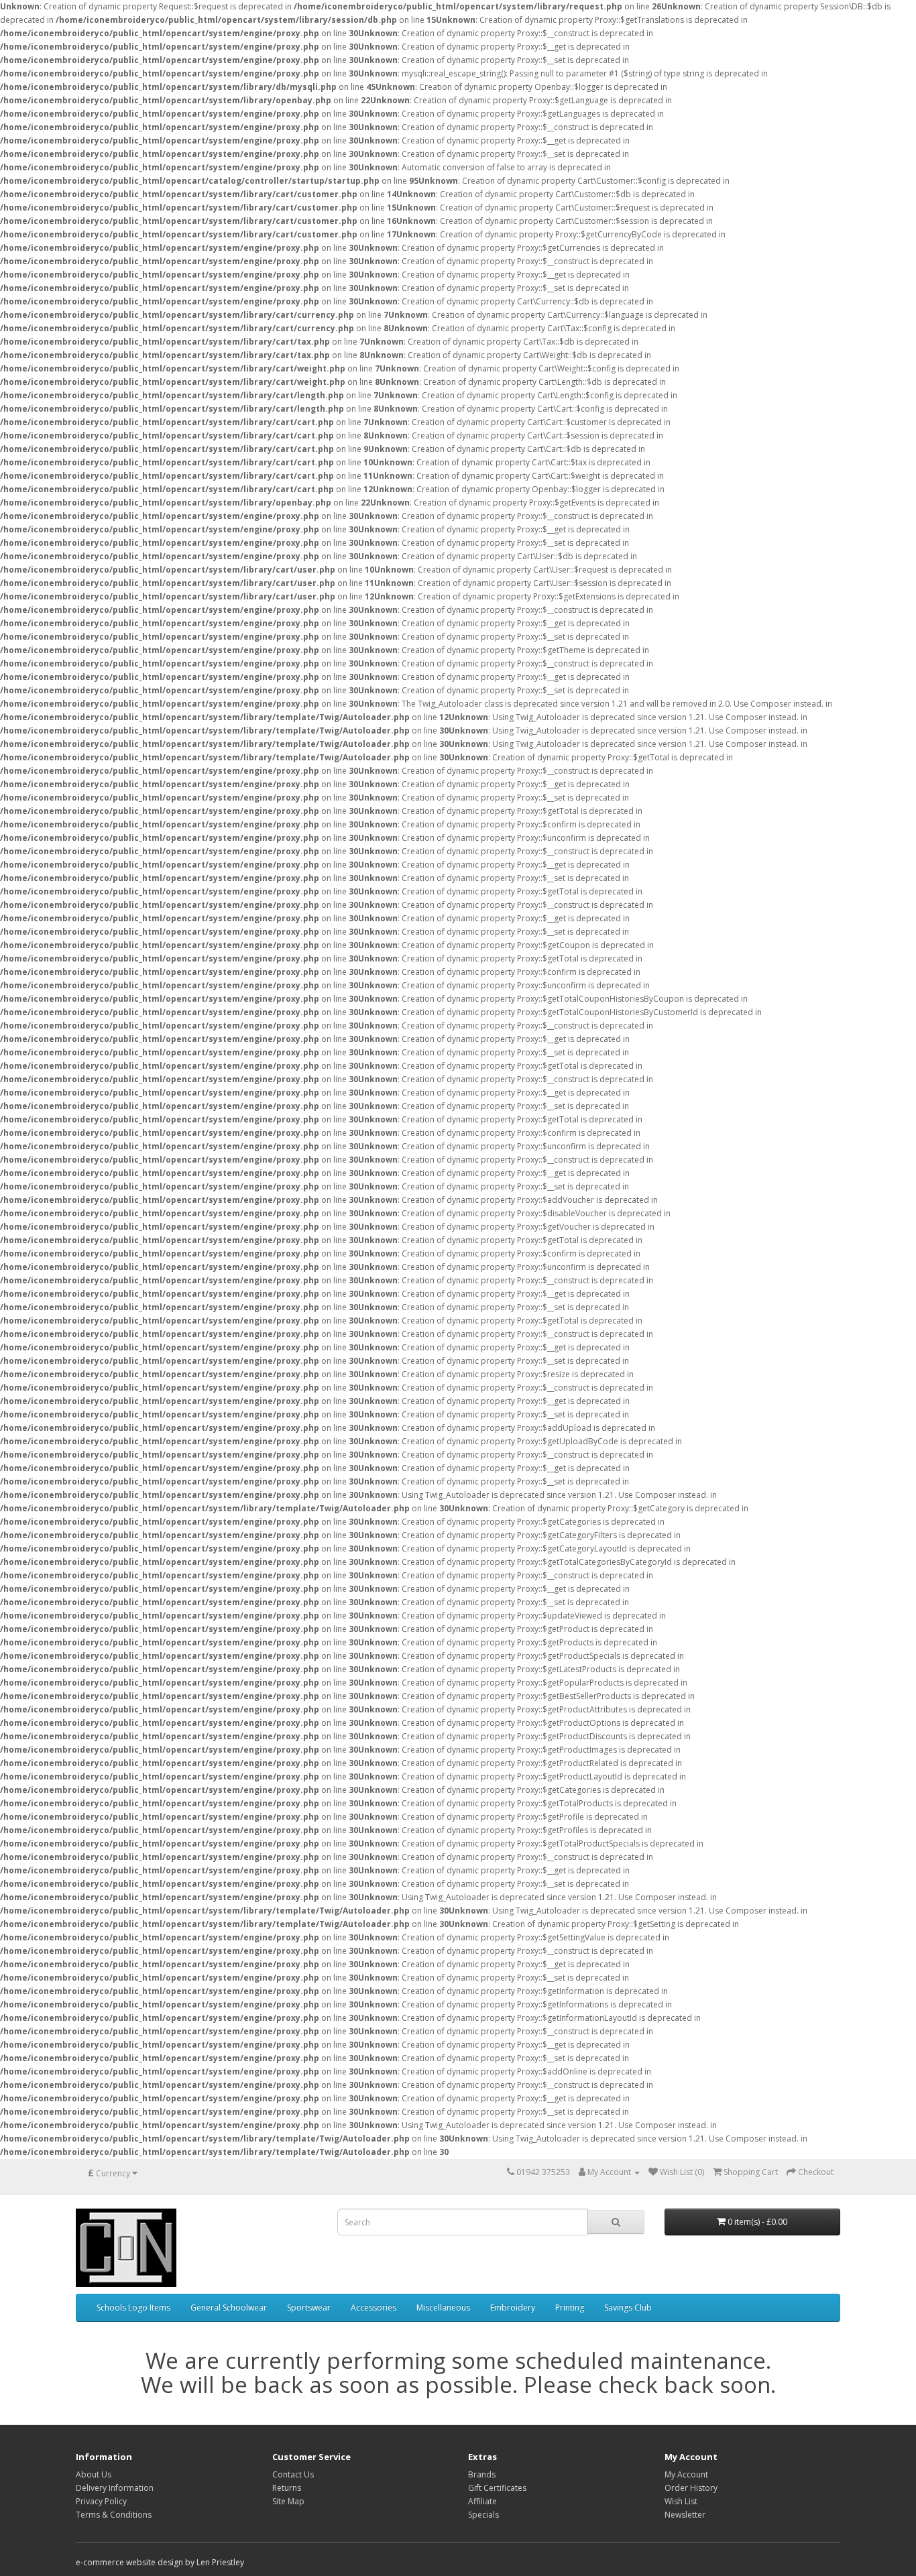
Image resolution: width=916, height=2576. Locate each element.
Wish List (681, 2501)
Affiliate (482, 2501)
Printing (570, 2307)
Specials (483, 2515)
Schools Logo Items (133, 2307)
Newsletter (685, 2515)
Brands (482, 2474)
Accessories (374, 2307)
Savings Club (628, 2307)
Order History (691, 2488)
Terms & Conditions (114, 2515)
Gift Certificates (497, 2488)
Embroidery (513, 2307)
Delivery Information (115, 2488)
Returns (287, 2488)
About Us (94, 2474)
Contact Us (293, 2474)
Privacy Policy (101, 2501)
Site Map (288, 2501)
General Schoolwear (229, 2307)
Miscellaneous (443, 2307)
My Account (686, 2474)
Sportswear (309, 2307)
